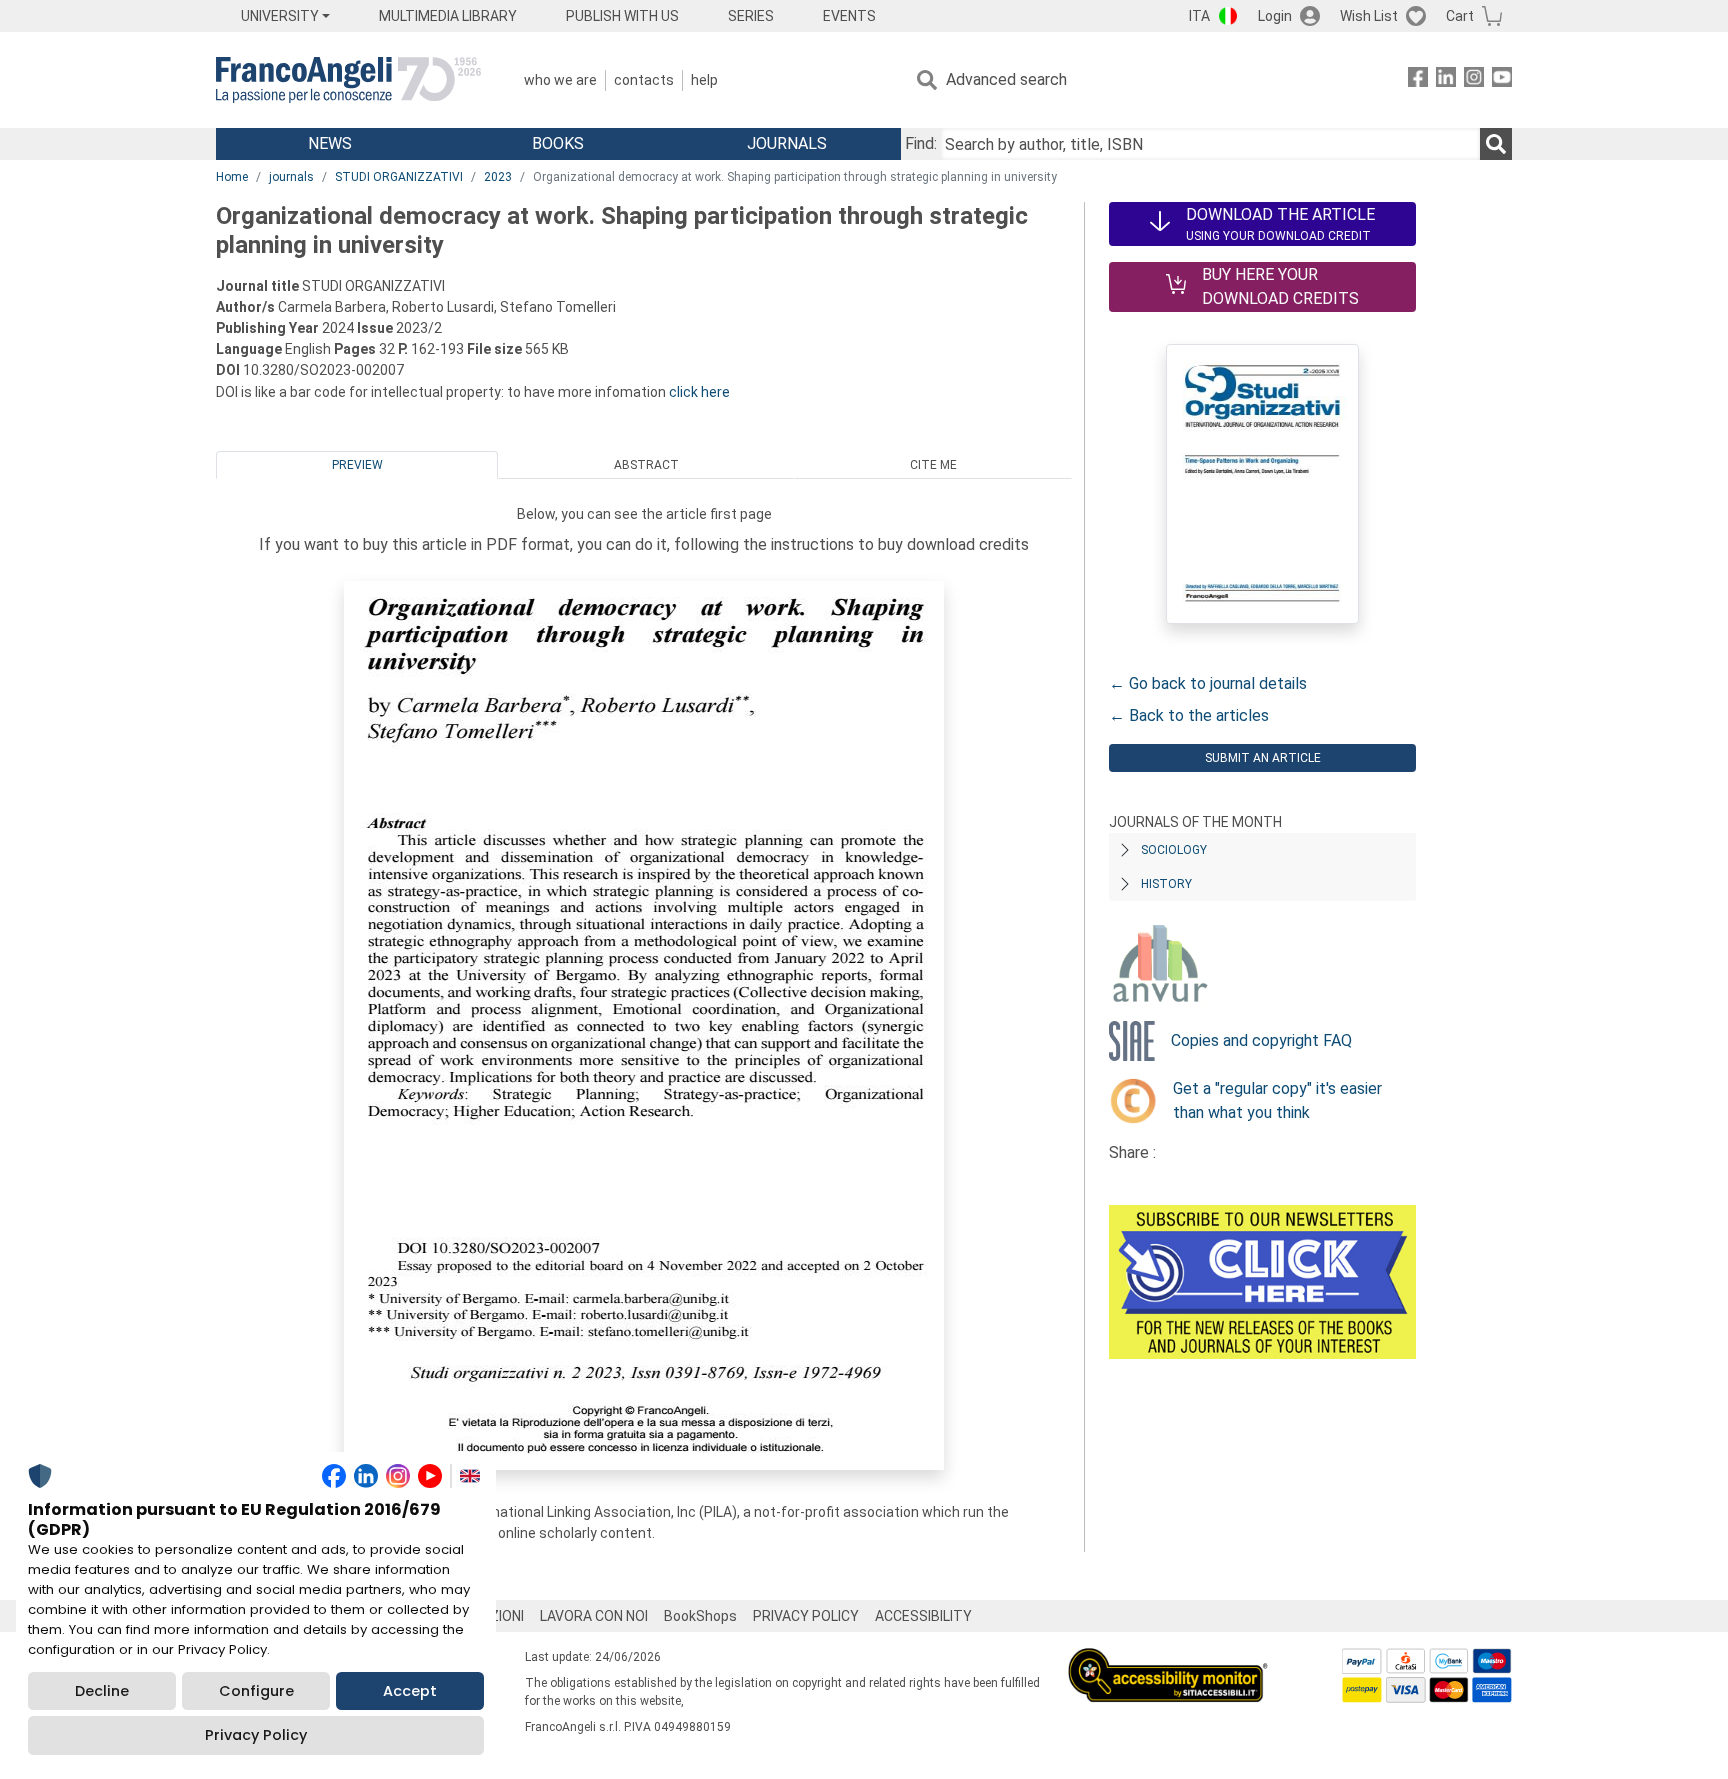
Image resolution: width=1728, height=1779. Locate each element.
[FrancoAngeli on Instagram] (1474, 80)
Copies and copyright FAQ (1261, 1040)
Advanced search (1006, 79)
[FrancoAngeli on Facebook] (1418, 80)
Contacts (644, 80)
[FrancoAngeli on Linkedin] (1446, 80)
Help (704, 80)
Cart (1460, 16)
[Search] (1496, 144)
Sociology (1174, 850)
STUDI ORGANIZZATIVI (399, 177)
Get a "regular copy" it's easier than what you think (1277, 1100)
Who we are (560, 80)
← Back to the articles (1189, 715)
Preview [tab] (357, 465)
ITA (1199, 16)
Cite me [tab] (933, 465)
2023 (498, 177)
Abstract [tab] (646, 465)
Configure (256, 1691)
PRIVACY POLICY (806, 1616)
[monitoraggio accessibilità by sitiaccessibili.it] (1168, 1659)
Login (1275, 16)
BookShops (700, 1616)
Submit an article (1263, 758)
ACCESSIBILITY (923, 1616)
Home (232, 177)
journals (291, 177)
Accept (410, 1691)
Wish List (1369, 16)
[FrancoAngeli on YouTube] (1502, 80)
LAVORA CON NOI (594, 1616)
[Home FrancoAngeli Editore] (348, 80)
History (1166, 884)
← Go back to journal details (1208, 683)
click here (699, 392)
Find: (921, 143)
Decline (102, 1691)
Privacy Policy (256, 1735)
